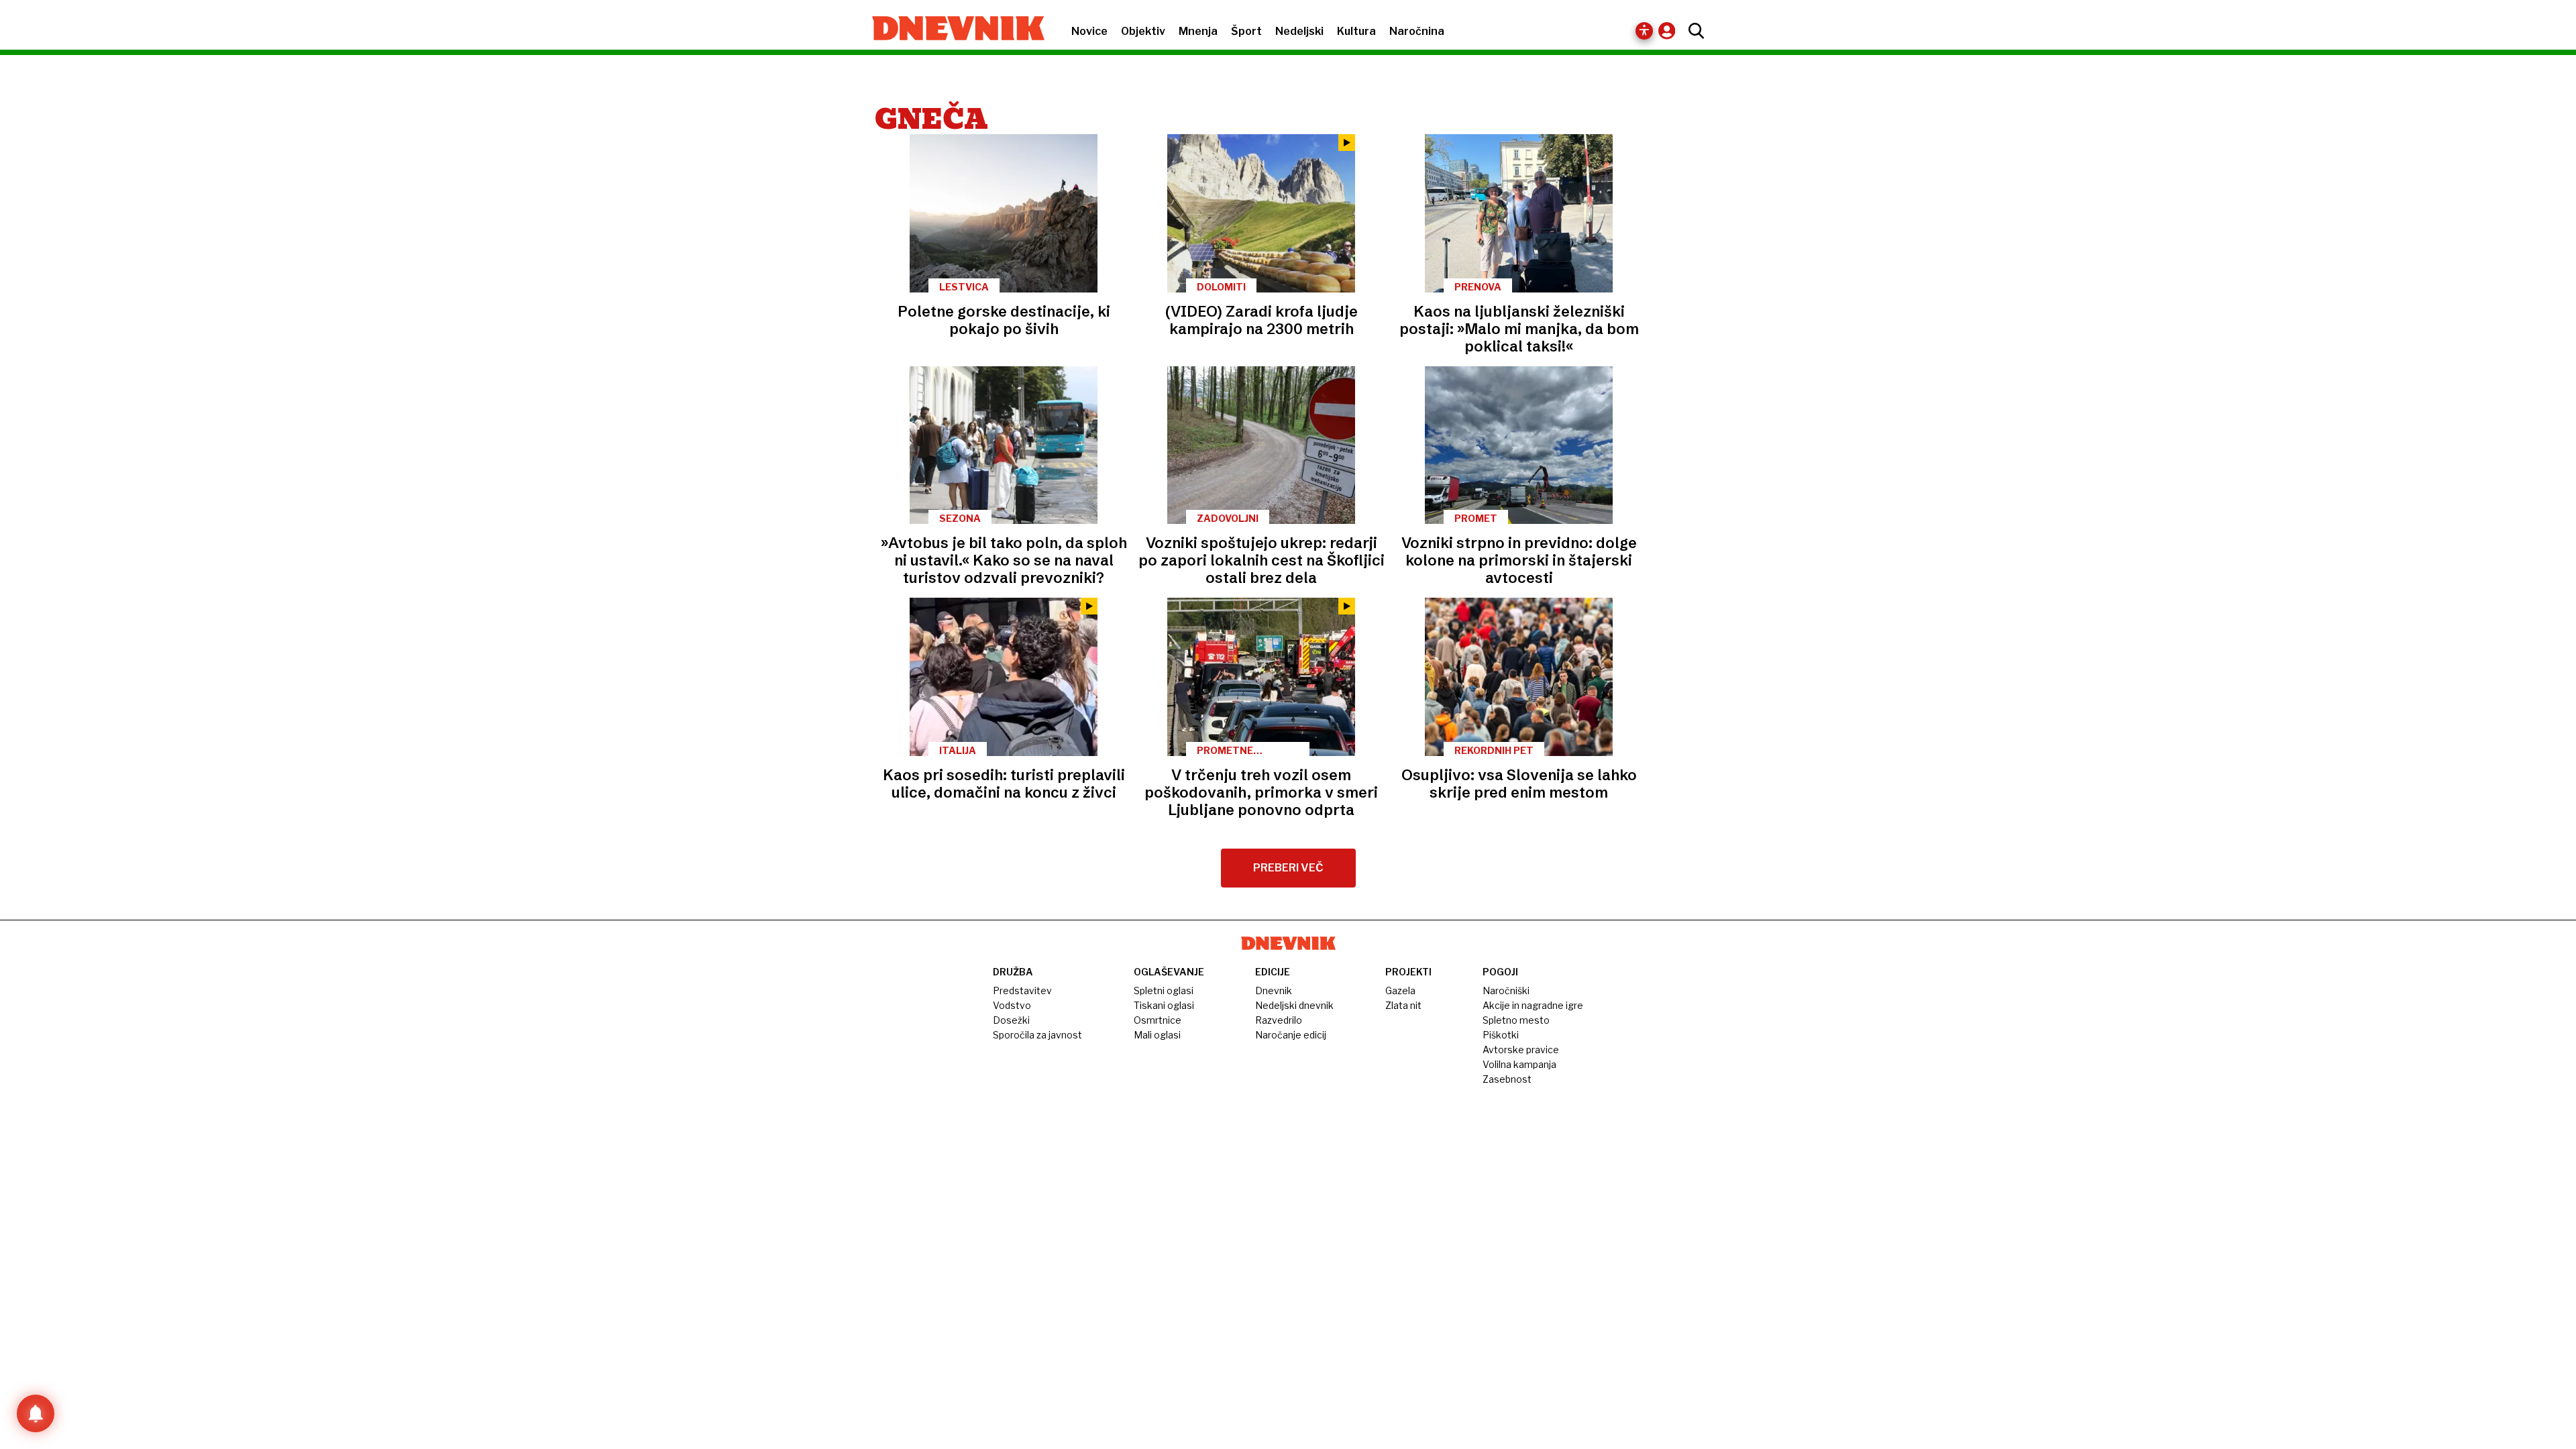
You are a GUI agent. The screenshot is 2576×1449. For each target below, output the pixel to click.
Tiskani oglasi (1164, 1005)
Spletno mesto (1516, 1020)
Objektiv (1143, 31)
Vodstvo (1012, 1005)
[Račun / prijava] (1670, 31)
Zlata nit (1403, 1005)
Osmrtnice (1158, 1020)
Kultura (1356, 31)
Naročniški (1506, 990)
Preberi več (1288, 868)
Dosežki (1011, 1020)
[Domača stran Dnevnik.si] (952, 30)
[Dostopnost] (1644, 31)
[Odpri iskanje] (1693, 31)
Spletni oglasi (1164, 990)
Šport (1246, 31)
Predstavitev (1022, 990)
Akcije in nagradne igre (1533, 1005)
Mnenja (1198, 31)
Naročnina (1417, 31)
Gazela (1400, 990)
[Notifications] (36, 1413)
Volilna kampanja (1519, 1064)
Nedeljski (1299, 31)
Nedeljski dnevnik (1294, 1005)
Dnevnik (1274, 990)
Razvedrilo (1279, 1020)
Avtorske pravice (1521, 1050)
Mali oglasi (1157, 1035)
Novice (1089, 31)
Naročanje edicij (1291, 1035)
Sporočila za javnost (1037, 1035)
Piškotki (1501, 1035)
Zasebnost (1507, 1079)
